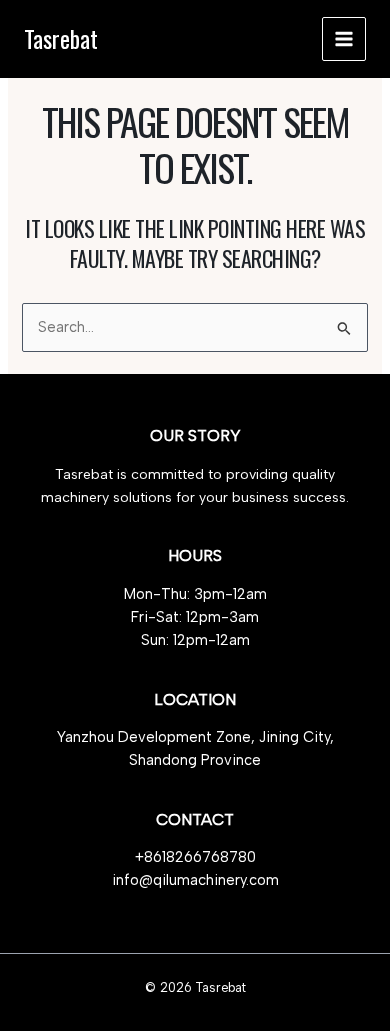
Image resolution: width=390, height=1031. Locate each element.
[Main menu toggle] (344, 39)
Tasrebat (61, 38)
